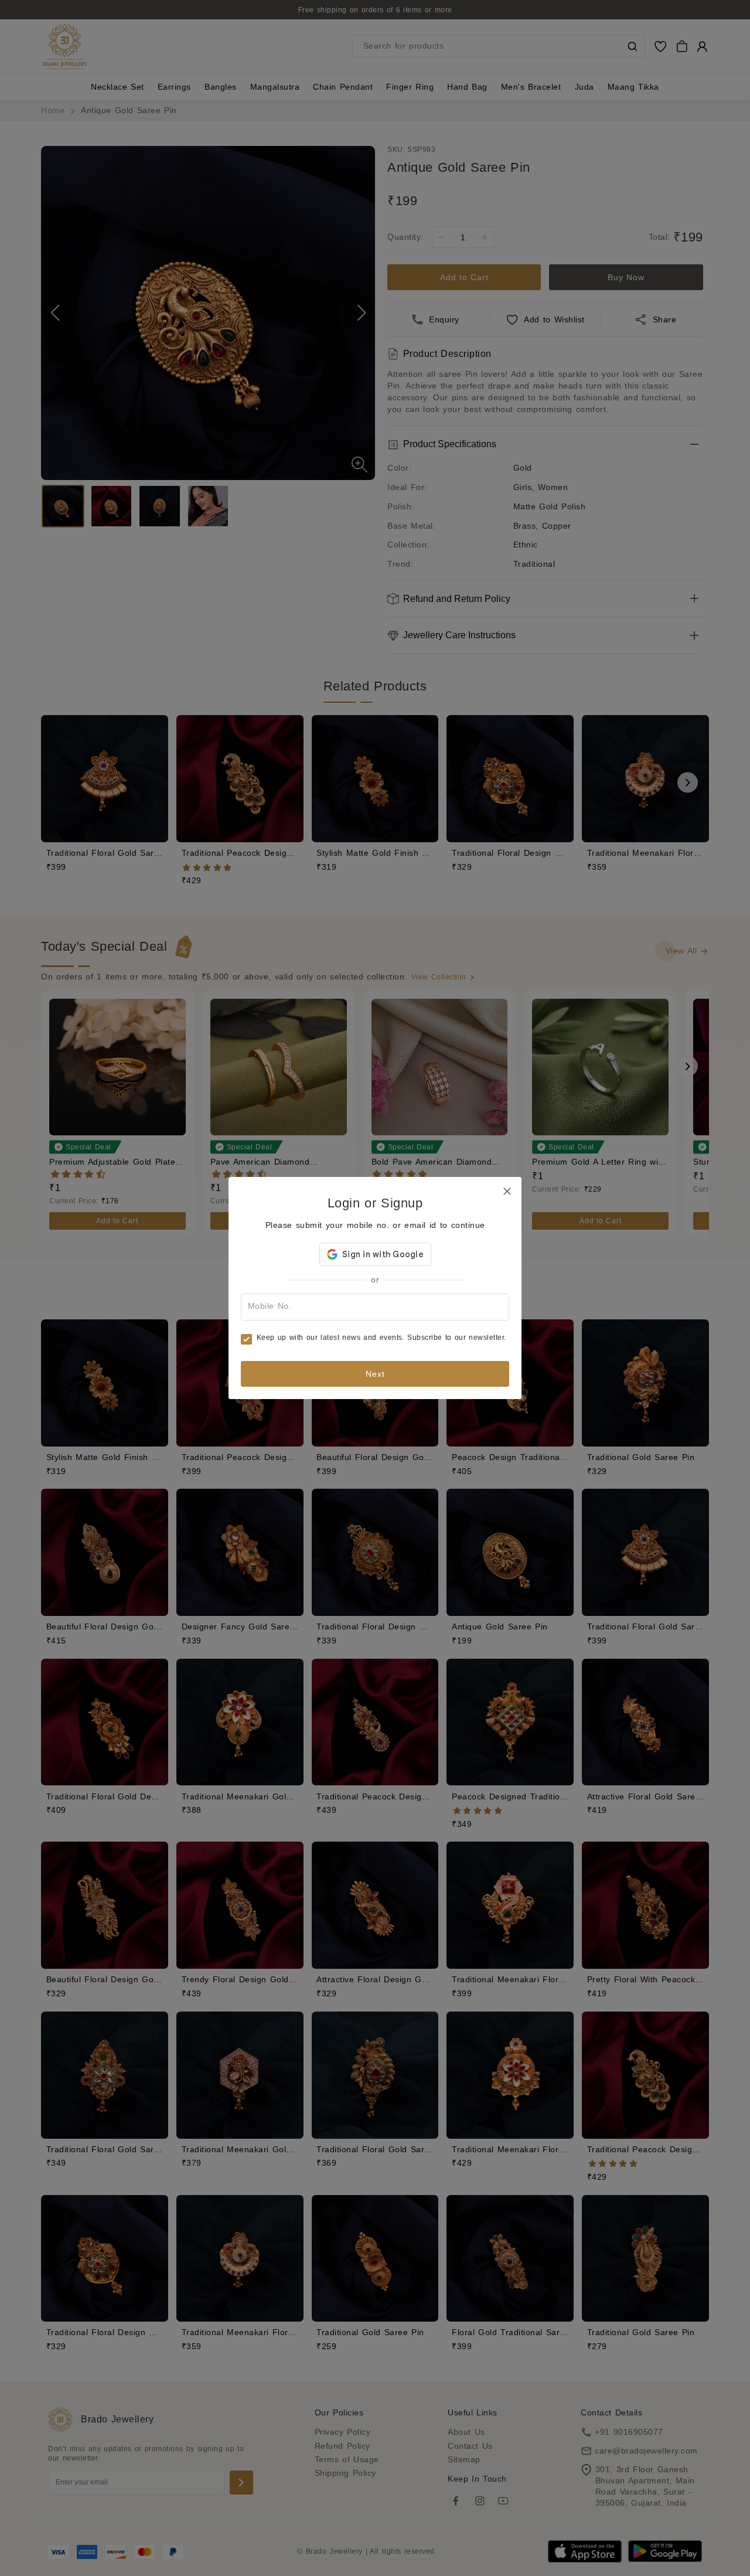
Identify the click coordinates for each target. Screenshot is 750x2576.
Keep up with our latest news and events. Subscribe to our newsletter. (381, 1338)
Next (375, 1374)
